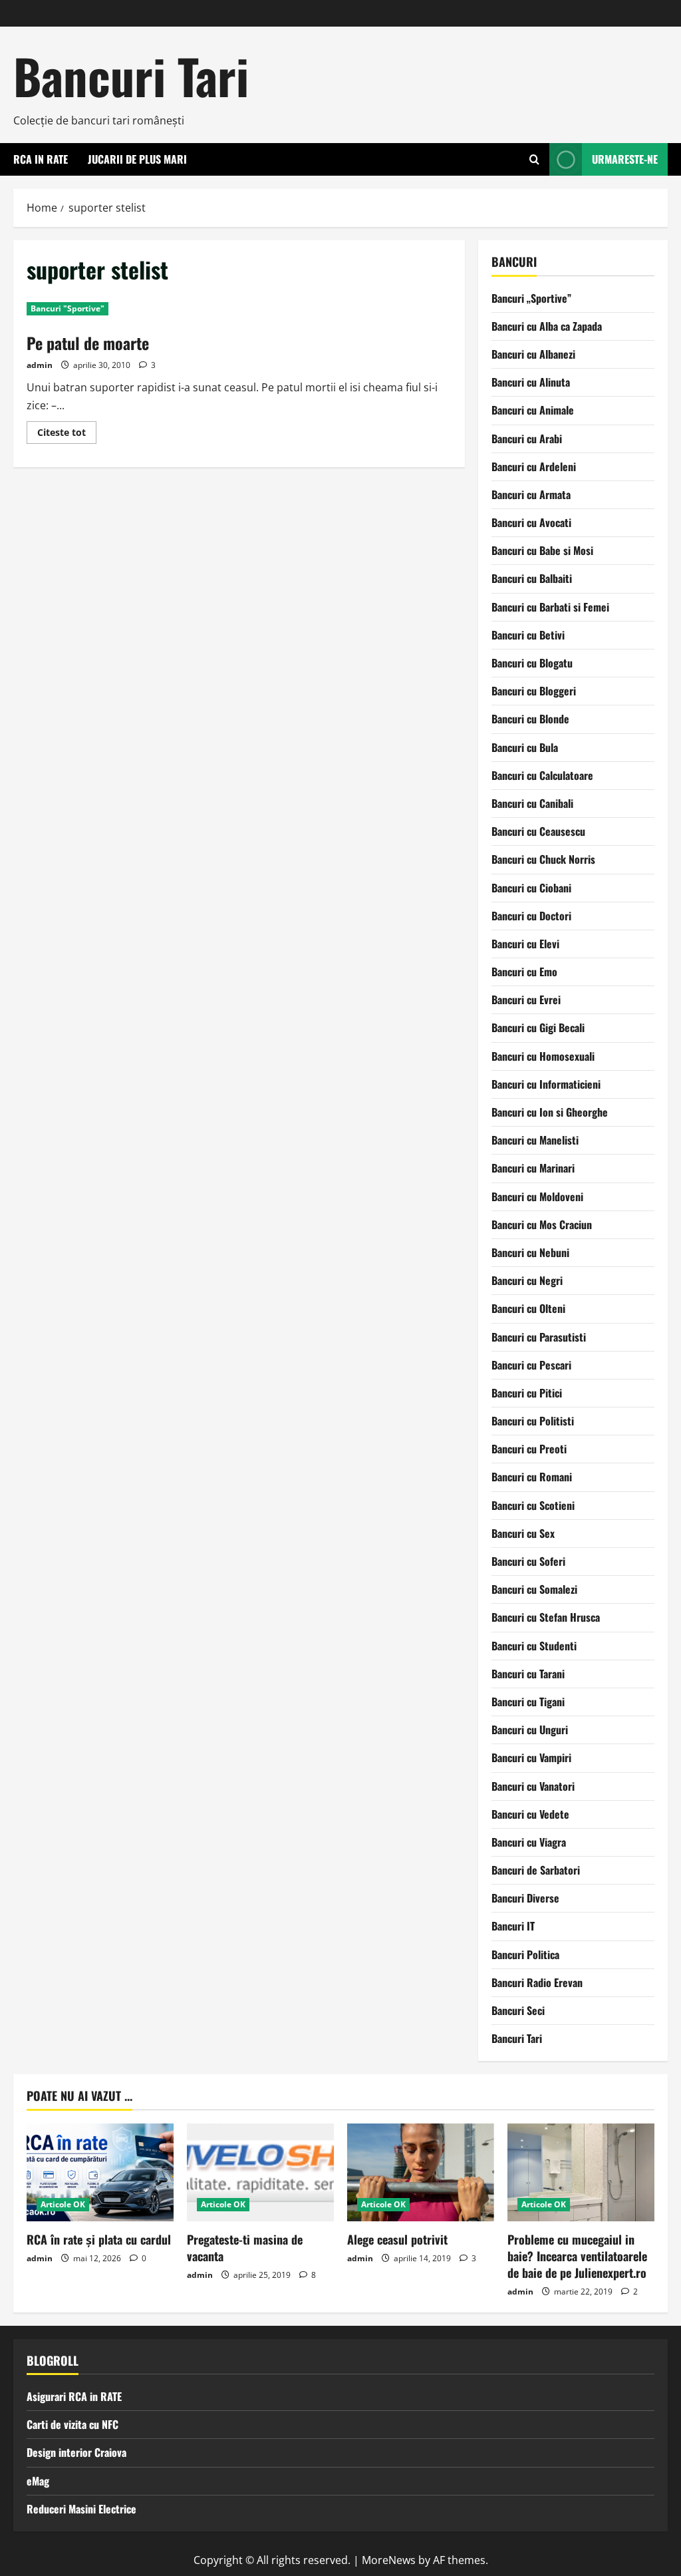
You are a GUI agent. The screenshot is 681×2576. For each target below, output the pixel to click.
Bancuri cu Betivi (528, 635)
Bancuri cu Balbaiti (532, 578)
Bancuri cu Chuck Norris (543, 859)
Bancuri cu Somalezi (534, 1589)
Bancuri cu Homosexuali (543, 1056)
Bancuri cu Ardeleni (534, 466)
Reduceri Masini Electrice (81, 2509)
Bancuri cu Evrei (526, 1000)
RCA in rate (41, 159)
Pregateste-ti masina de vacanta (245, 2248)
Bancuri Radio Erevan (537, 1982)
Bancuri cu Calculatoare (542, 775)
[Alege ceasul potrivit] (421, 2172)
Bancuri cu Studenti (534, 1646)
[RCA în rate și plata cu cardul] (100, 2172)
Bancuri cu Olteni (528, 1308)
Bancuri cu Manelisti (535, 1140)
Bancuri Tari (131, 76)
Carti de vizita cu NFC (72, 2424)
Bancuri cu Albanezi (533, 354)
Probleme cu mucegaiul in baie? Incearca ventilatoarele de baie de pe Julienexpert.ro (577, 2256)
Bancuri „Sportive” (531, 298)
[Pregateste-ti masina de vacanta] (260, 2172)
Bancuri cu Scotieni (533, 1505)
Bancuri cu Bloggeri (534, 691)
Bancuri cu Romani (532, 1477)
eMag (38, 2481)
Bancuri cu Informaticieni (546, 1084)
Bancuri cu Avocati (531, 522)
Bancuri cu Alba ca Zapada (547, 326)
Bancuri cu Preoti (529, 1449)
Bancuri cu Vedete (530, 1814)
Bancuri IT (513, 1926)
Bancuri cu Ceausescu (538, 831)
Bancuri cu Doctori (531, 916)
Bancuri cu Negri (527, 1280)
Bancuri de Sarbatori (536, 1870)
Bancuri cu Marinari (533, 1168)
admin (40, 365)
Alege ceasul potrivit (397, 2239)
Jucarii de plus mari (137, 159)
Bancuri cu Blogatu (532, 663)
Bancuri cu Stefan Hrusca (546, 1617)
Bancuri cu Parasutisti (539, 1337)
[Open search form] (534, 159)
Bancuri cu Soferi (528, 1561)
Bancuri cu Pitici (527, 1393)
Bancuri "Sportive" (68, 308)
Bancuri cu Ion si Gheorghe (550, 1112)
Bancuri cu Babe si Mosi (542, 550)
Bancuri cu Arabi (527, 439)
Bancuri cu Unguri (530, 1730)
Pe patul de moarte (88, 343)
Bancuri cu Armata (531, 494)
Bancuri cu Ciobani (531, 888)
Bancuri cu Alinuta (531, 382)
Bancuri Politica (525, 1954)
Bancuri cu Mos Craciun (542, 1224)
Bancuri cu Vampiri (531, 1757)
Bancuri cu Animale (533, 410)
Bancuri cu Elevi (525, 944)
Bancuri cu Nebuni (530, 1252)
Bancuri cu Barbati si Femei (550, 607)
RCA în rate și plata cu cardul (99, 2239)
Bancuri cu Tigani (528, 1702)
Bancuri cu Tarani (528, 1674)
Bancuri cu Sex (523, 1533)
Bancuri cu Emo (524, 972)
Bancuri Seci (518, 2010)
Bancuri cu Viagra (529, 1842)
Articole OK (63, 2204)
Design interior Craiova (76, 2452)
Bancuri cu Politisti (533, 1421)
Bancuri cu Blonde (530, 719)
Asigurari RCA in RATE (74, 2396)
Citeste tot (67, 435)
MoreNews (389, 2560)
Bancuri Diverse (525, 1898)
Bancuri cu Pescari (531, 1365)
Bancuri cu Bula (525, 747)
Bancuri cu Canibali (532, 803)
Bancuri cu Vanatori (533, 1786)
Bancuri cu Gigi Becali (538, 1027)
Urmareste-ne (625, 159)
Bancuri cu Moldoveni (537, 1196)
